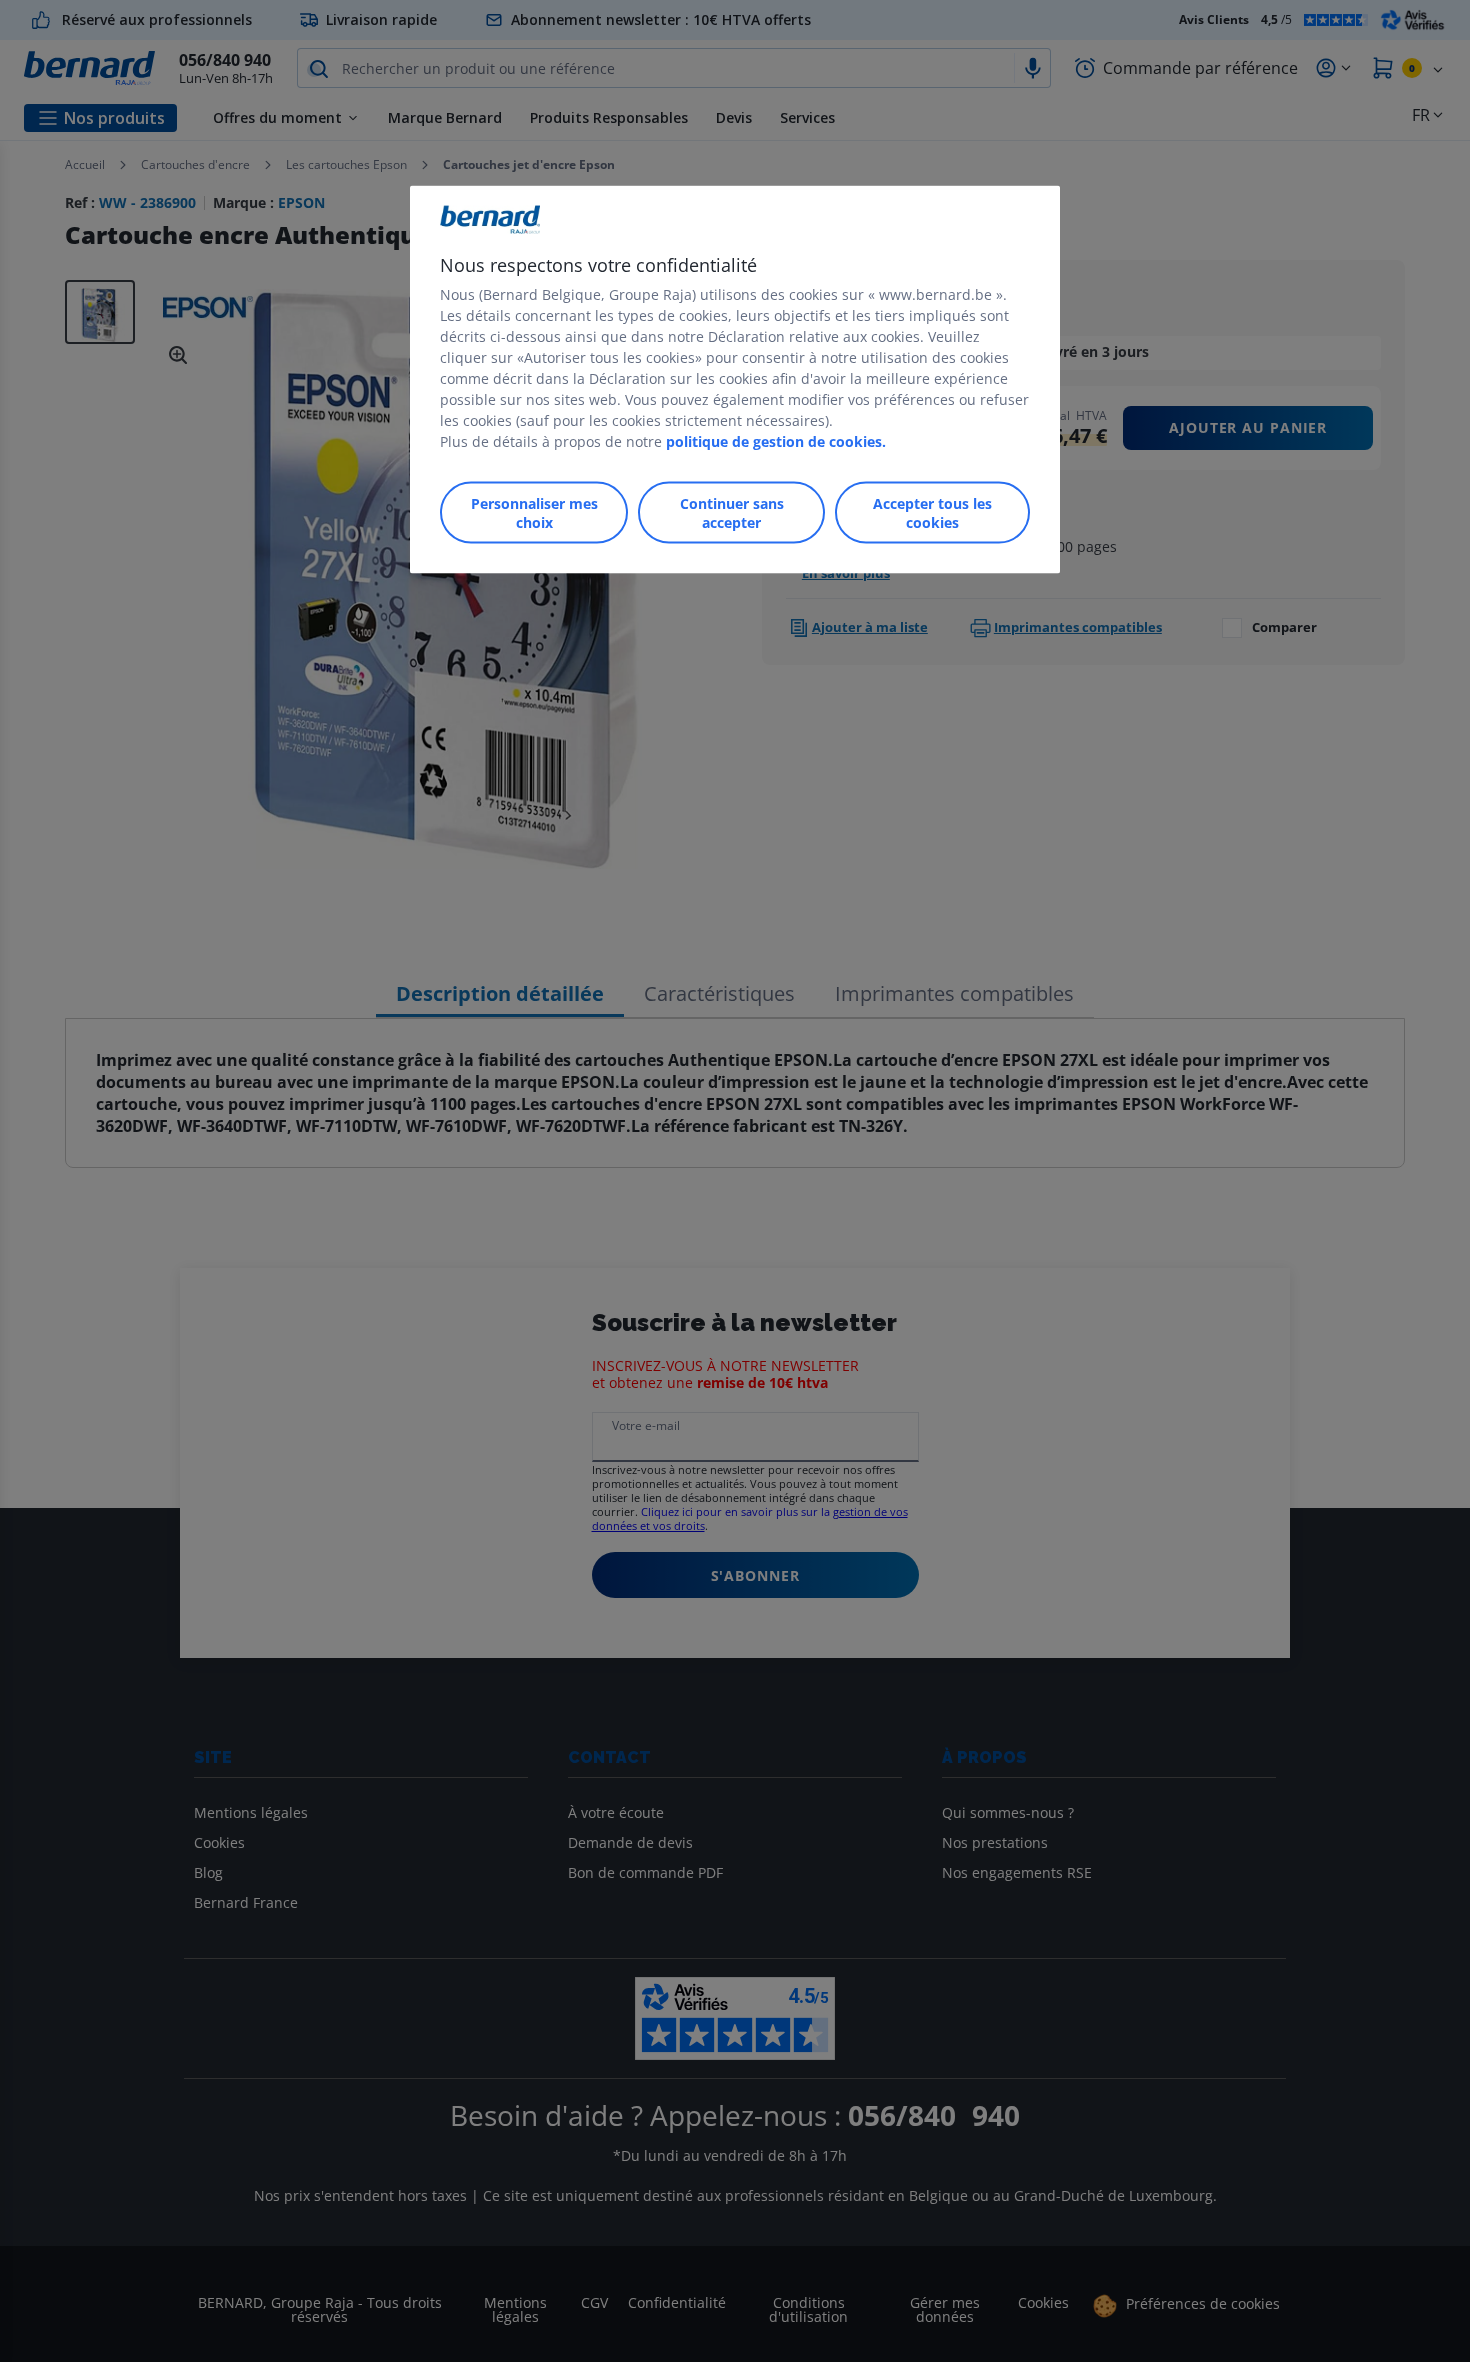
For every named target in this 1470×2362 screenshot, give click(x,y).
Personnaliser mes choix (534, 513)
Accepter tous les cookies (932, 513)
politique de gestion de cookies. (776, 441)
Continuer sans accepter (732, 513)
